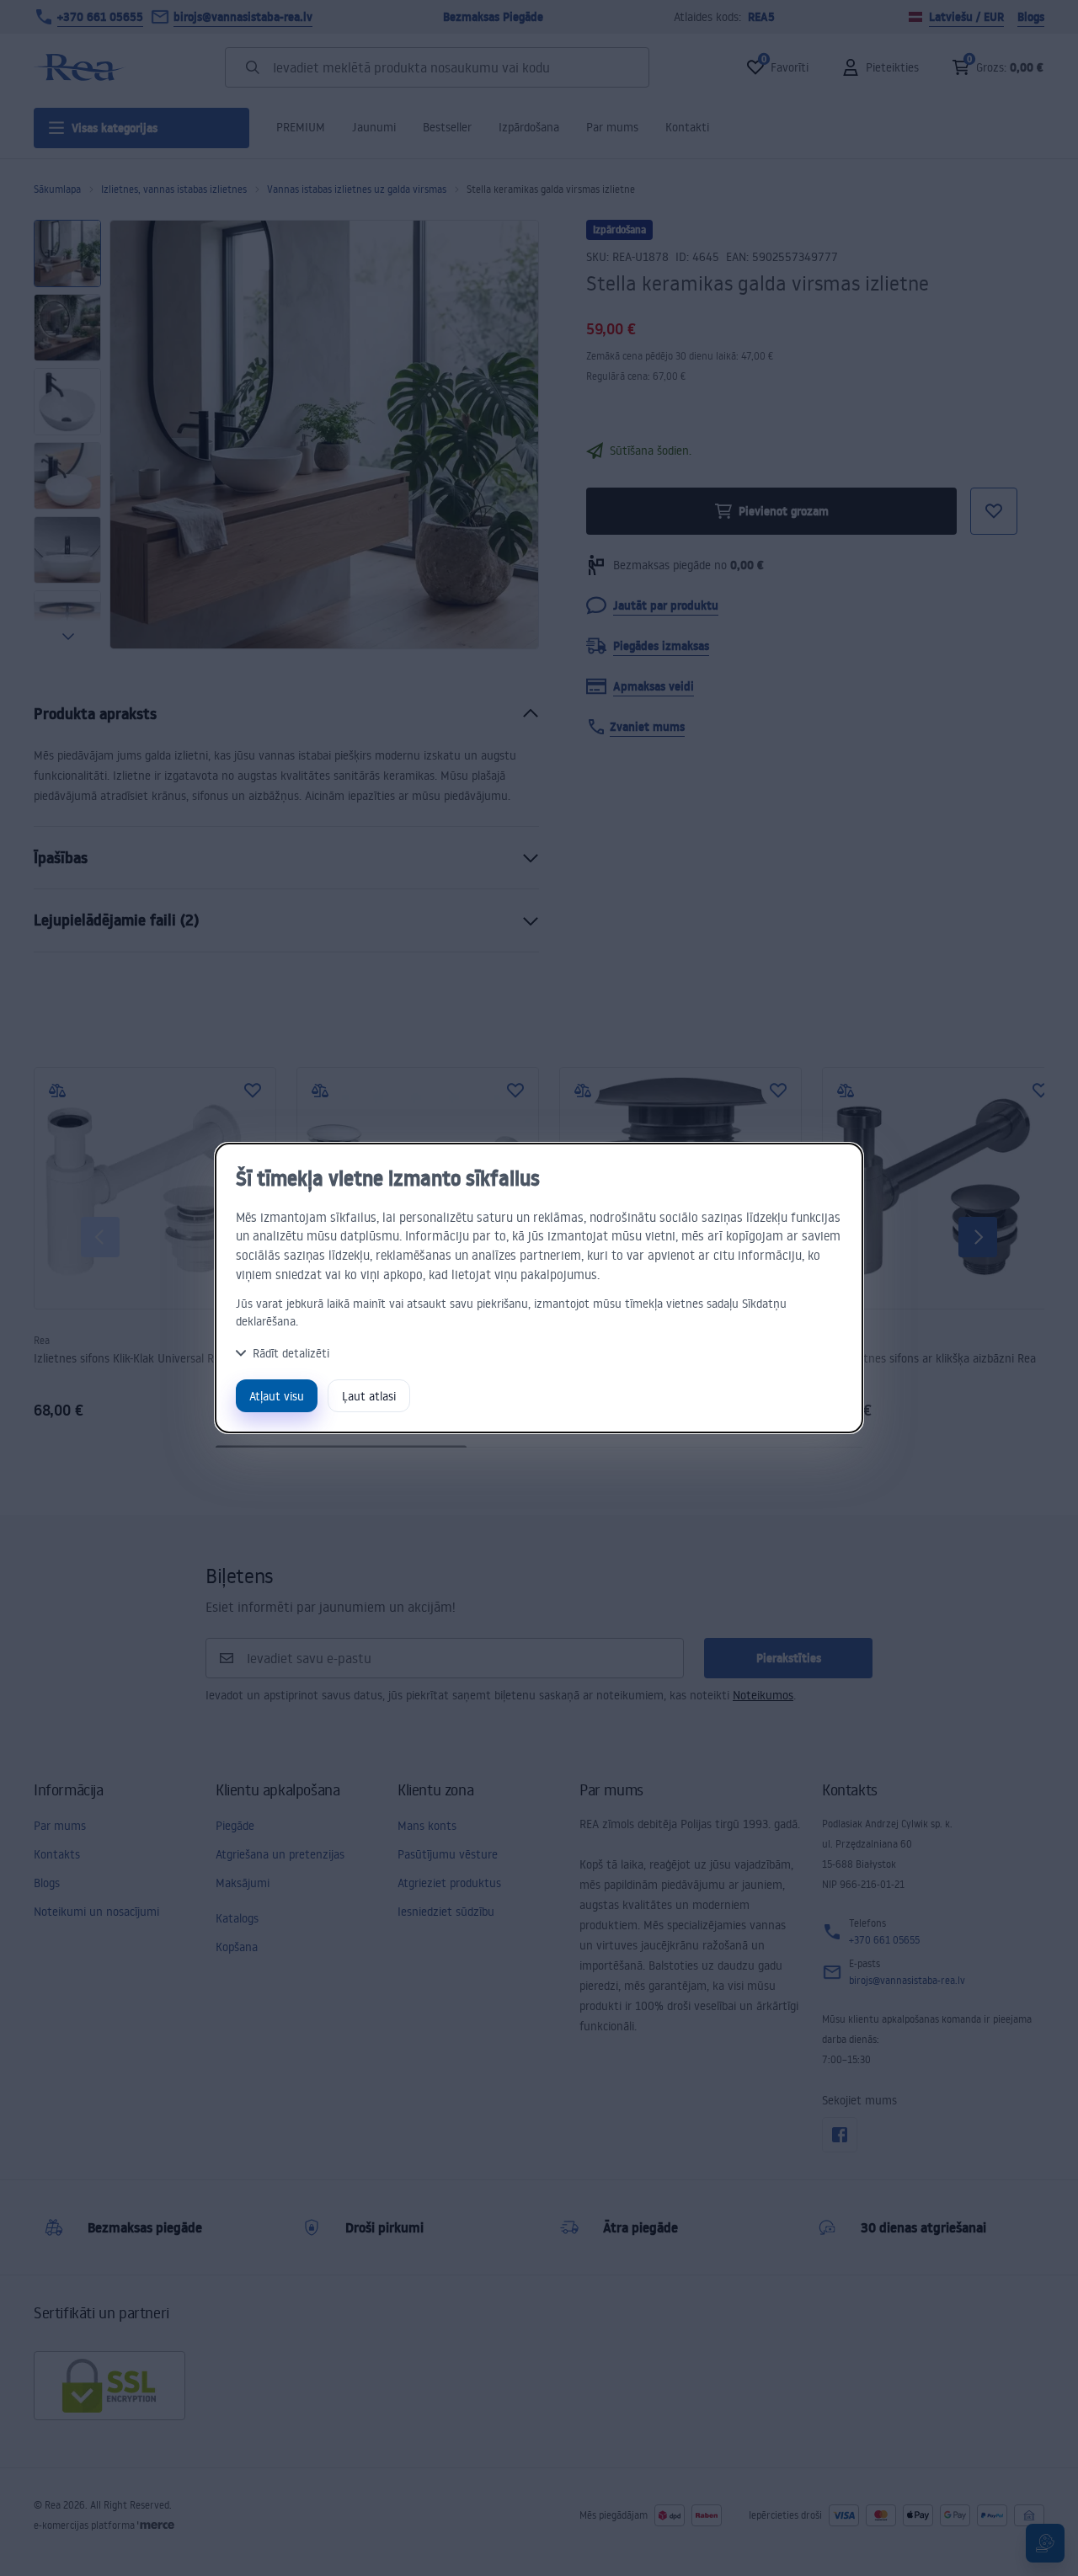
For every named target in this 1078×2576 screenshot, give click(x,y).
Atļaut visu (277, 1396)
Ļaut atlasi (369, 1396)
